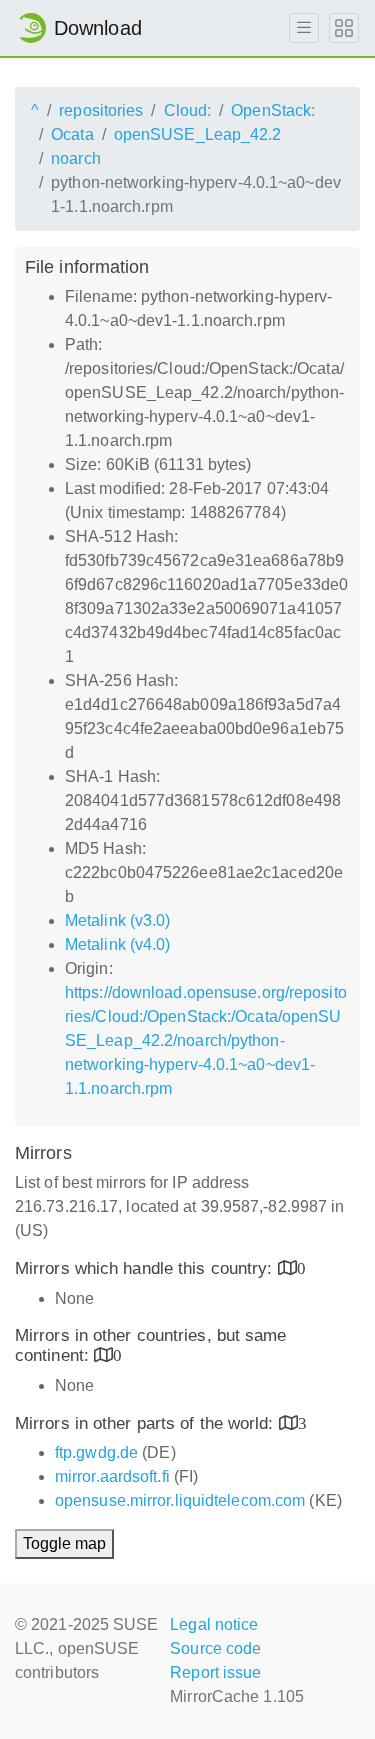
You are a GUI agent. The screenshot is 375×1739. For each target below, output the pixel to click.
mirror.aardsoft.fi (112, 1476)
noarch (76, 158)
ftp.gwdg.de (96, 1452)
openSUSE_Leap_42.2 (198, 134)
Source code (215, 1648)
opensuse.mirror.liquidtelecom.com (180, 1500)
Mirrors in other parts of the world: (147, 1423)
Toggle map (64, 1543)
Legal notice (214, 1624)
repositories (101, 110)
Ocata (72, 134)
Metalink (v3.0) (118, 920)
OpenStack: (273, 110)
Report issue (215, 1672)
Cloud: (188, 110)
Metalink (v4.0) (118, 944)
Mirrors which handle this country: (146, 1268)
